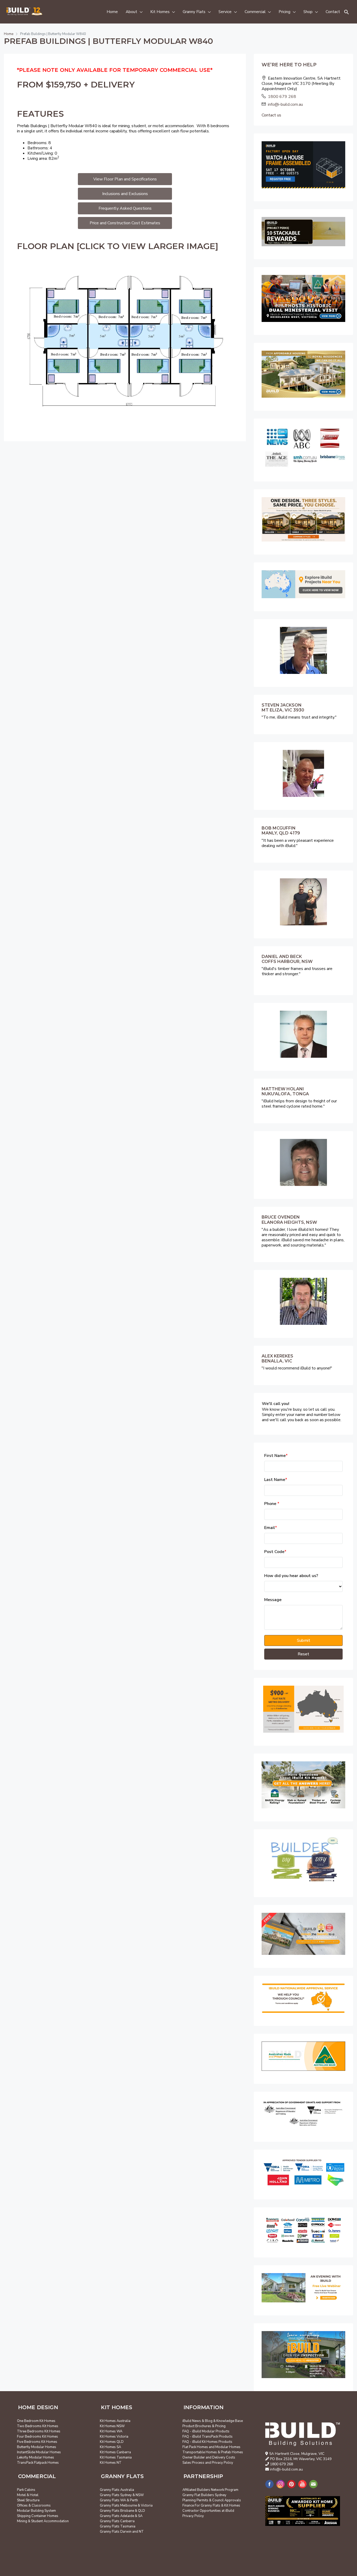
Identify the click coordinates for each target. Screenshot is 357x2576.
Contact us (271, 115)
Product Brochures (197, 2426)
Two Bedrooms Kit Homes (38, 2426)
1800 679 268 (282, 97)
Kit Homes (160, 12)
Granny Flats (194, 12)
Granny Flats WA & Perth (119, 2500)
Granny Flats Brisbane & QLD (122, 2511)
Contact (333, 12)
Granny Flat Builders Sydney (204, 2495)
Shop (308, 12)
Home (112, 12)
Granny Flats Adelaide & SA (121, 2516)
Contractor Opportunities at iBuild (208, 2511)
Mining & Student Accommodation (43, 2521)
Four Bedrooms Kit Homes (38, 2437)
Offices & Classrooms (34, 2506)
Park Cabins (26, 2490)
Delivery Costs (224, 2457)
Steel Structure (28, 2500)
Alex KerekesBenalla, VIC (277, 1358)
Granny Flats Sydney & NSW (122, 2495)
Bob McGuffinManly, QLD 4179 (281, 831)
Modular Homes (228, 2447)
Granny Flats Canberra (117, 2521)
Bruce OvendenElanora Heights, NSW (289, 1220)
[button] (347, 12)
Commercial (255, 12)
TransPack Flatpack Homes (38, 2463)
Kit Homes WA (111, 2431)
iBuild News (192, 2421)
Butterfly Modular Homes (37, 2447)
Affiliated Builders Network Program (210, 2490)
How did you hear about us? (291, 1576)
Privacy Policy (222, 2463)
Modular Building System (36, 2511)
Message (273, 1600)
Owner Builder (194, 2457)
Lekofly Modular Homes (36, 2457)
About (131, 12)
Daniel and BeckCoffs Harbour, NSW (287, 959)
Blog (209, 2421)
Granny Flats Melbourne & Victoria (126, 2506)
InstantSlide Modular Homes (39, 2452)
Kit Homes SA (110, 2447)
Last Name (276, 1480)
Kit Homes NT (111, 2463)
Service (225, 12)
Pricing (284, 12)
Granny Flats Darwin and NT (122, 2532)
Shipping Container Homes (38, 2516)
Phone (272, 1504)
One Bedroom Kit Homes (36, 2421)
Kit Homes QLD (112, 2442)
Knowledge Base (230, 2421)
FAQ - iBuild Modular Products (206, 2431)
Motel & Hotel (28, 2495)
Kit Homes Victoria (114, 2437)
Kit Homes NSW (112, 2426)
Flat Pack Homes (195, 2447)
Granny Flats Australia (117, 2490)
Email (271, 1528)
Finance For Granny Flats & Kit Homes (211, 2506)
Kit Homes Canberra (115, 2452)
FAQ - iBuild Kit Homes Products (207, 2442)
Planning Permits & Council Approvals (212, 2500)
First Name (276, 1456)
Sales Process (193, 2463)
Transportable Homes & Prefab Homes (213, 2452)
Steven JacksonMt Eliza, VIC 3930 (283, 708)
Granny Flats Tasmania (118, 2526)
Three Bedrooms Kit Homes (39, 2431)
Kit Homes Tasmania (116, 2457)
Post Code (275, 1552)
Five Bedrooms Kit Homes (37, 2442)
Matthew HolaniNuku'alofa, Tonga (285, 1091)
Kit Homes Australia (115, 2421)
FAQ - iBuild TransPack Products (208, 2437)
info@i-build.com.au (285, 104)
